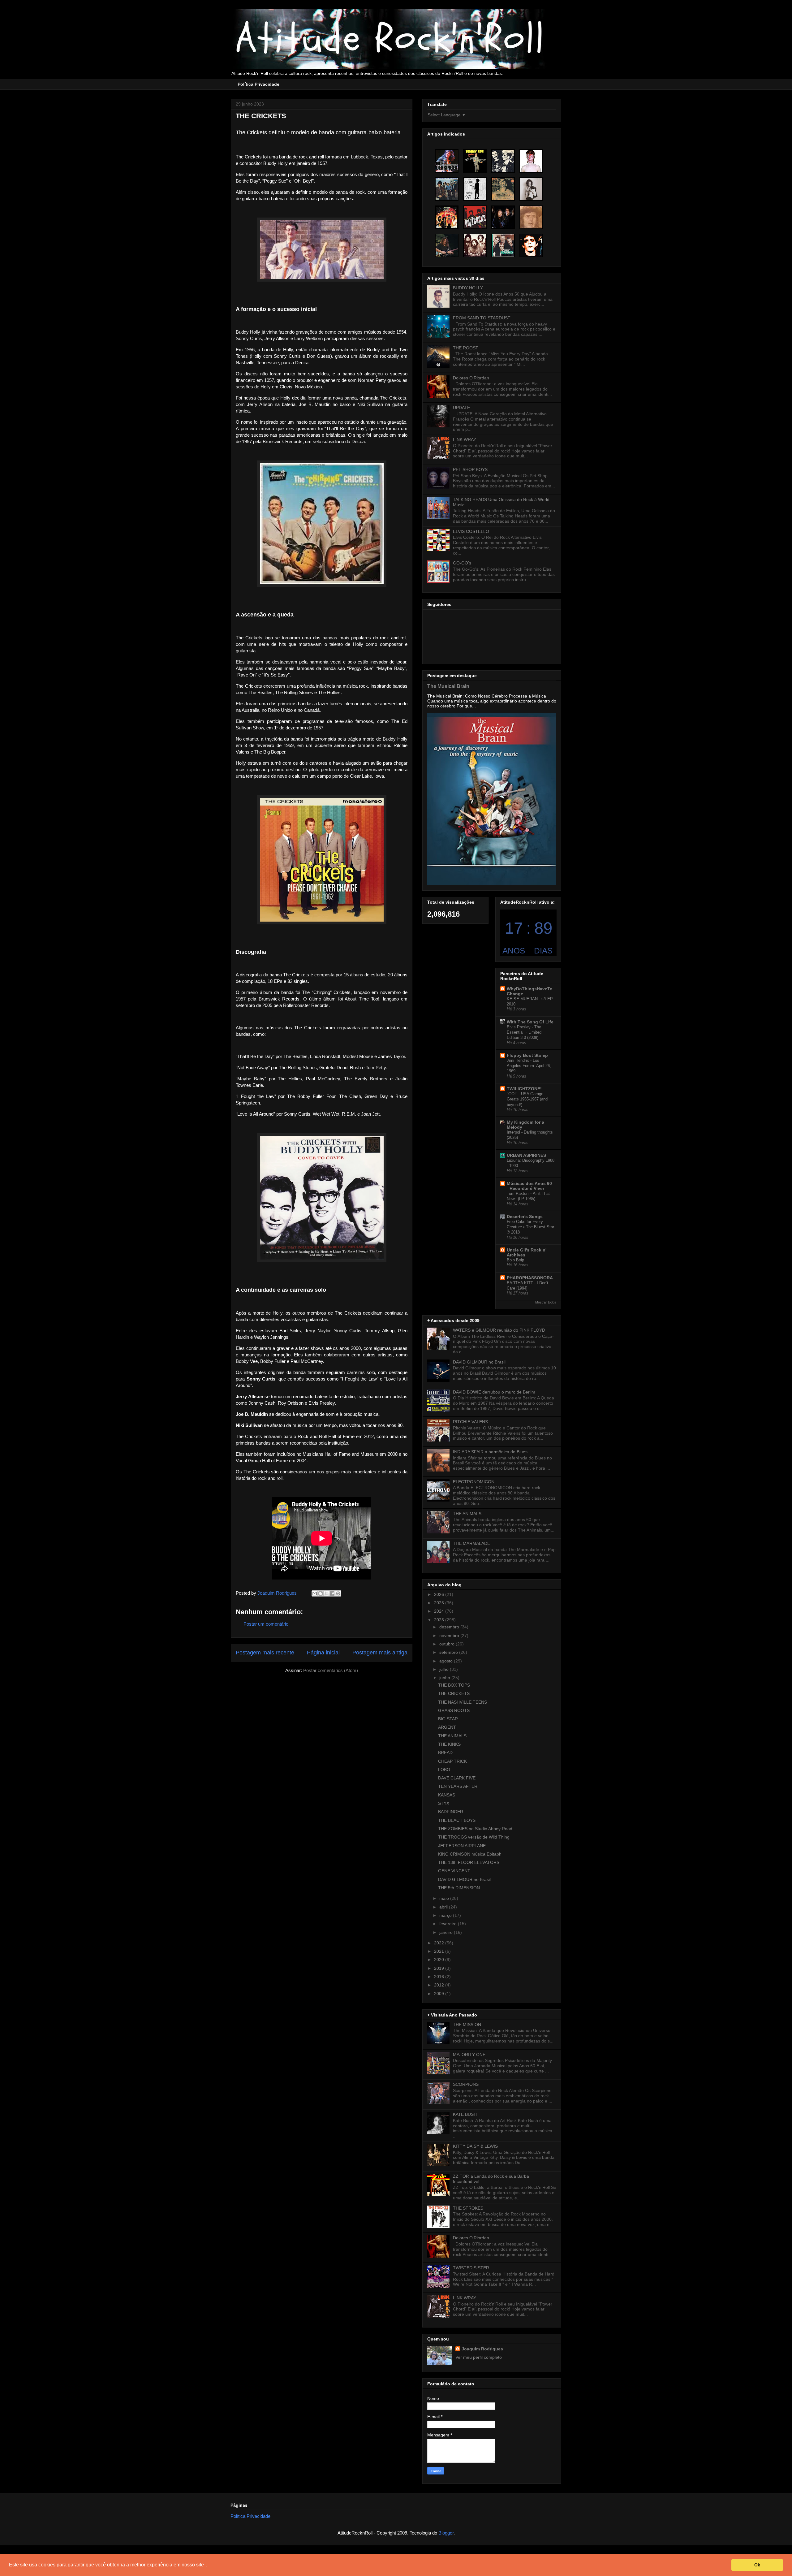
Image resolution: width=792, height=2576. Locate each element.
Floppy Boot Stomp (527, 1055)
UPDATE (461, 408)
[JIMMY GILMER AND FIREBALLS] (503, 245)
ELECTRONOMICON (474, 1482)
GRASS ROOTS (454, 1710)
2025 (440, 1603)
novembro (450, 1636)
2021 (440, 1951)
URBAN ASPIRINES (526, 1155)
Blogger (446, 2533)
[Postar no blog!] (321, 1593)
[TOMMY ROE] (475, 161)
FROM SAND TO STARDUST (482, 318)
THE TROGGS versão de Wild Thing (474, 1837)
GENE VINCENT (454, 1871)
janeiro (447, 1932)
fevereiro (449, 1924)
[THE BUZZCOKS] (475, 217)
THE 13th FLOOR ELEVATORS (469, 1862)
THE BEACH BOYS (457, 1820)
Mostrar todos (546, 1302)
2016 (440, 1977)
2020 (440, 1960)
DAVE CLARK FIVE (457, 1778)
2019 (440, 1968)
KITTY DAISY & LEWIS (475, 2146)
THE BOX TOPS (454, 1685)
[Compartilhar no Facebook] (332, 1593)
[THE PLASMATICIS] (503, 161)
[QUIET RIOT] (447, 217)
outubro (448, 1644)
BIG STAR (448, 1719)
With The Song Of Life (530, 1022)
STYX (444, 1803)
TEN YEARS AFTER (458, 1786)
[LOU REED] (531, 245)
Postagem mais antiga (380, 1653)
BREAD (445, 1753)
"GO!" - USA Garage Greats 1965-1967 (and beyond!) (527, 1099)
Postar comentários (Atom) (331, 1670)
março (446, 1915)
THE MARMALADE (471, 1543)
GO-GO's (462, 563)
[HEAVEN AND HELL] (503, 217)
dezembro (450, 1627)
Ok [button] (757, 2565)
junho (445, 1678)
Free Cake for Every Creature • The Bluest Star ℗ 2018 (530, 1227)
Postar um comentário (266, 1624)
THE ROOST (466, 348)
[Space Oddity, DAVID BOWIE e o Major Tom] (531, 161)
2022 (440, 1943)
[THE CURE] (475, 189)
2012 (440, 1985)
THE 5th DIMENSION (459, 1888)
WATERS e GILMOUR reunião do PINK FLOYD (499, 1330)
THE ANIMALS (467, 1514)
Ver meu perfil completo (479, 2357)
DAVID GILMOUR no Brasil (479, 1362)
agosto (447, 1661)
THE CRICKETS (454, 1693)
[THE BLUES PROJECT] (447, 189)
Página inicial (323, 1653)
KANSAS (447, 1795)
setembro (449, 1652)
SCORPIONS (466, 2084)
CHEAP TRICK (452, 1761)
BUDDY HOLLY (468, 288)
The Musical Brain (448, 686)
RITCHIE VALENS (470, 1422)
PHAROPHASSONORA (530, 1278)
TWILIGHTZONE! (524, 1089)
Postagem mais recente (265, 1653)
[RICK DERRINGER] (447, 161)
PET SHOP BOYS (470, 469)
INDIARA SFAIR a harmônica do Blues (490, 1452)
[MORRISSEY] (503, 189)
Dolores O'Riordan (471, 378)
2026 (440, 1594)
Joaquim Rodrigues (482, 2349)
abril (444, 1907)
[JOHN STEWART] (531, 217)
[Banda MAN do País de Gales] (475, 245)
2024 (440, 1611)
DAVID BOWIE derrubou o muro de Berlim (494, 1392)
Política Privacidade (258, 84)
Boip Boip (515, 1260)
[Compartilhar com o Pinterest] (338, 1593)
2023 (440, 1620)
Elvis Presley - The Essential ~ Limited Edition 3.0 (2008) (524, 1032)
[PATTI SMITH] (531, 189)
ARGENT (447, 1727)
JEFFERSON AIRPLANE (462, 1846)
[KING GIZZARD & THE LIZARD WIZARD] (447, 245)
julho (445, 1669)
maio (445, 1898)
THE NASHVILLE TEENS (463, 1702)
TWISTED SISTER (471, 2268)
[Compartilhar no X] (326, 1593)
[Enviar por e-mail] (315, 1593)
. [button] (207, 2565)
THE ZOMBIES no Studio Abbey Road (475, 1829)
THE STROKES (468, 2208)
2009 (440, 1994)
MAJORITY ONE (469, 2055)
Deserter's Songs (525, 1217)
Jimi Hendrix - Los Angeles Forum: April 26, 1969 (529, 1066)
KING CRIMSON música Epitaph (470, 1854)
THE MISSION (467, 2025)
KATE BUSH (465, 2114)
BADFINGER (451, 1812)
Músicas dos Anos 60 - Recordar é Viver (529, 1186)
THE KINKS (449, 1744)
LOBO (444, 1770)
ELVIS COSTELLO (471, 531)
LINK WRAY (465, 439)
